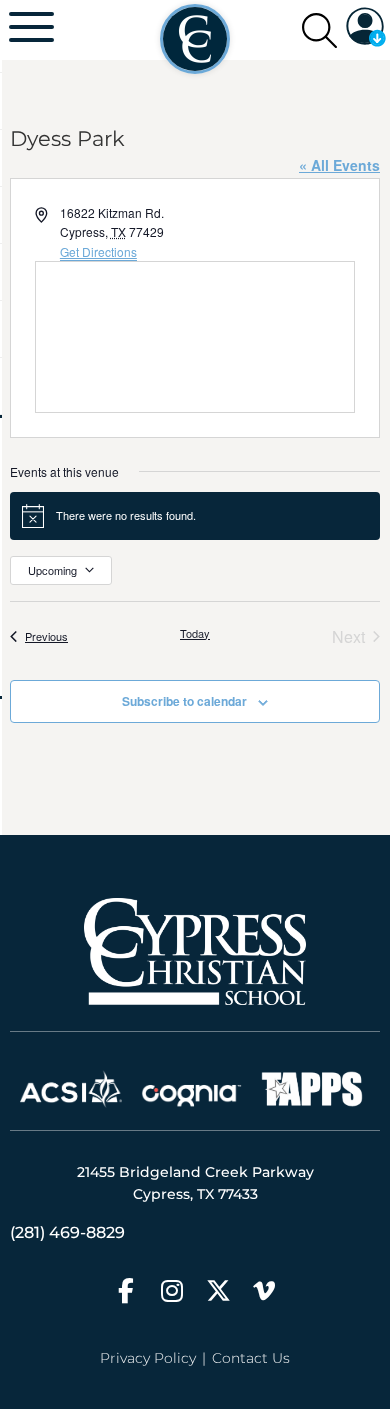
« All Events (339, 165)
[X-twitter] (218, 1290)
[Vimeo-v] (264, 1290)
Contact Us (251, 1358)
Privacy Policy (148, 1358)
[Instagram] (172, 1290)
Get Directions (98, 251)
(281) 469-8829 (67, 1232)
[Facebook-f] (126, 1290)
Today (195, 633)
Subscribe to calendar (184, 701)
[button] (366, 30)
